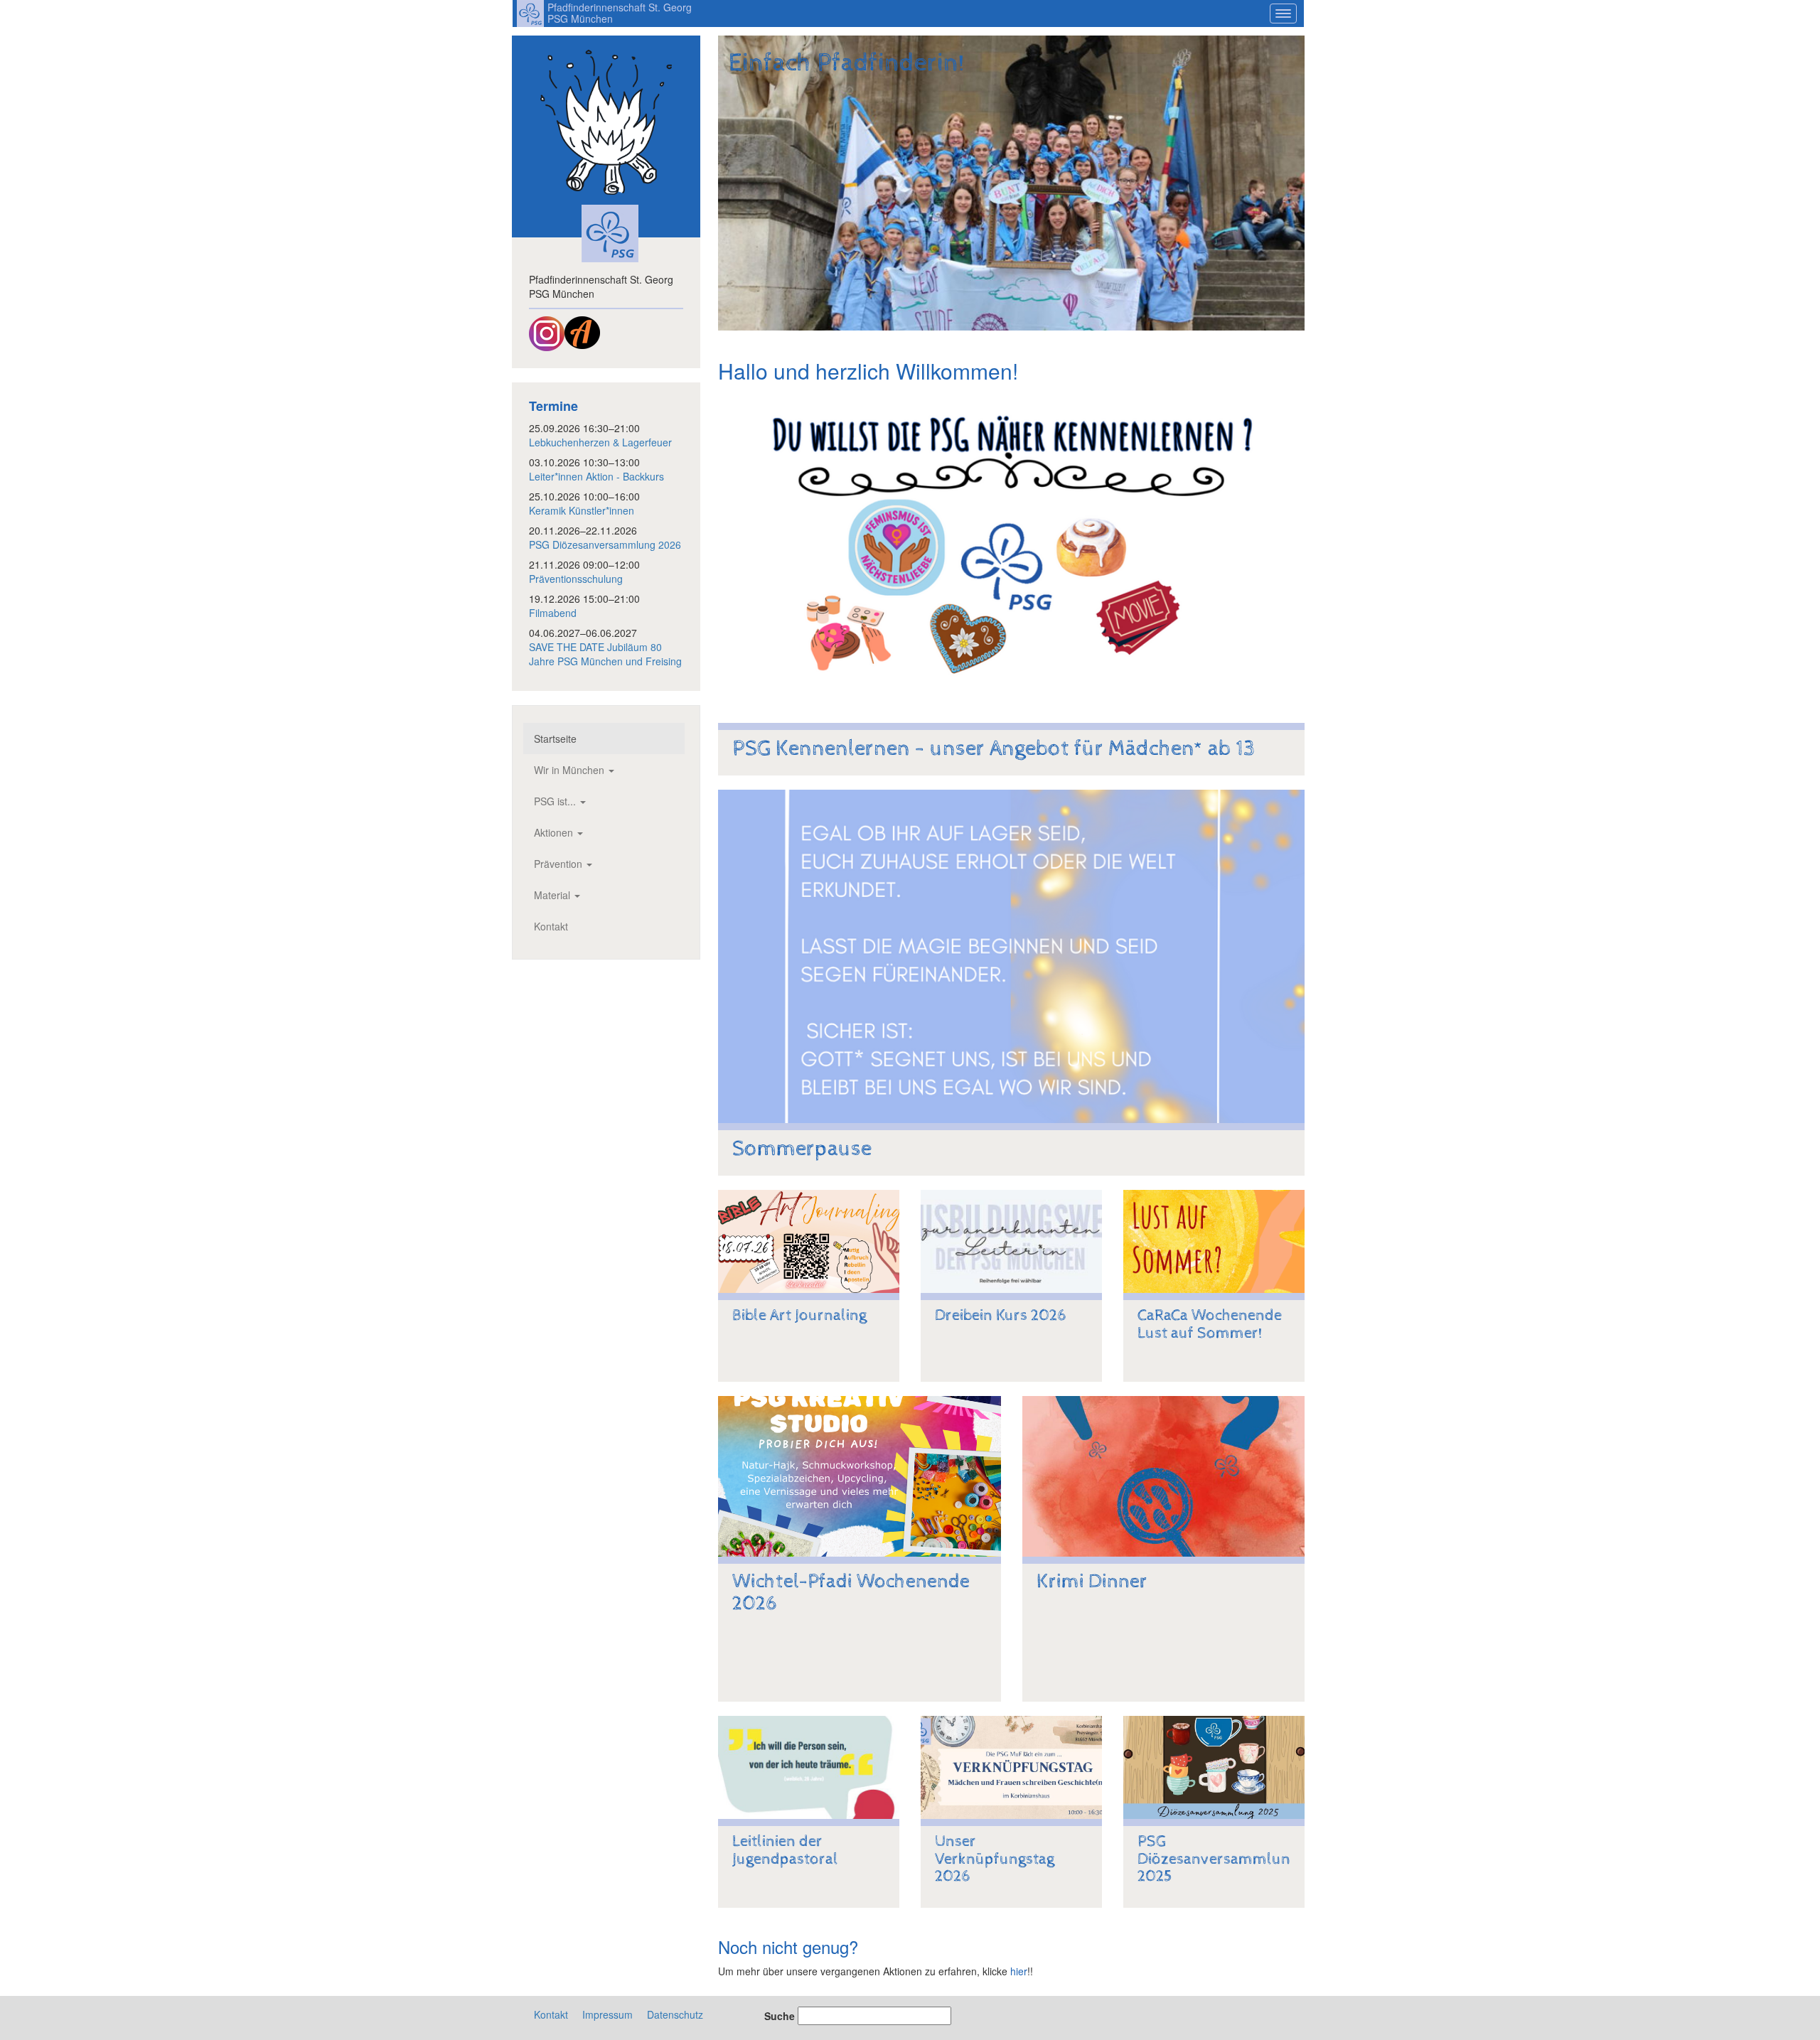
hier (1019, 1971)
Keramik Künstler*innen (582, 510)
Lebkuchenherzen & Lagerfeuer (600, 442)
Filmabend (553, 613)
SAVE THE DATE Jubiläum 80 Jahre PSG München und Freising (605, 654)
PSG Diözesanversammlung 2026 (605, 544)
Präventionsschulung (576, 579)
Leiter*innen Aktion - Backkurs (596, 476)
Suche (780, 2016)
